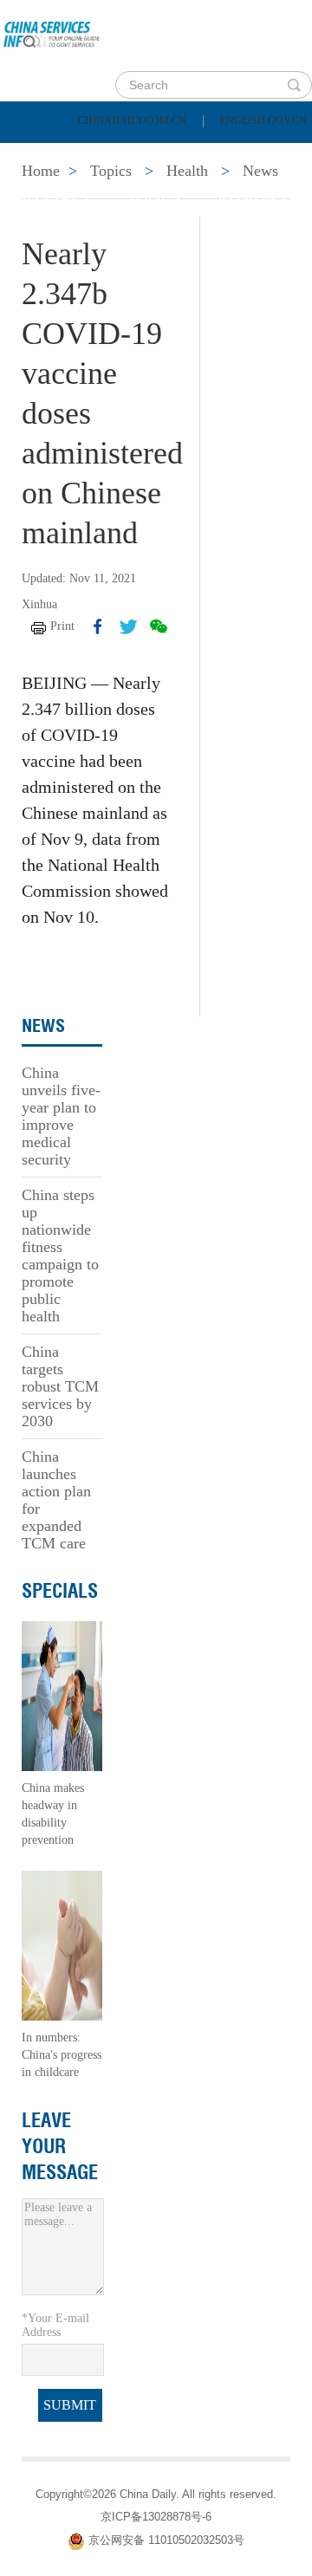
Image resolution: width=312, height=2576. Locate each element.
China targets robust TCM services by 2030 (60, 1386)
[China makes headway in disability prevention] (62, 1695)
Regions (251, 198)
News (228, 154)
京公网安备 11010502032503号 (166, 2540)
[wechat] (159, 626)
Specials (53, 198)
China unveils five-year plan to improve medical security (61, 1116)
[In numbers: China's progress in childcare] (62, 1945)
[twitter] (128, 626)
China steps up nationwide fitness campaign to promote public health (60, 1256)
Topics (153, 198)
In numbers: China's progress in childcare (62, 2055)
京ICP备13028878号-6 (156, 2517)
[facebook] (98, 626)
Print (62, 626)
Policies (135, 154)
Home (40, 154)
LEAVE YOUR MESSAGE (60, 2146)
